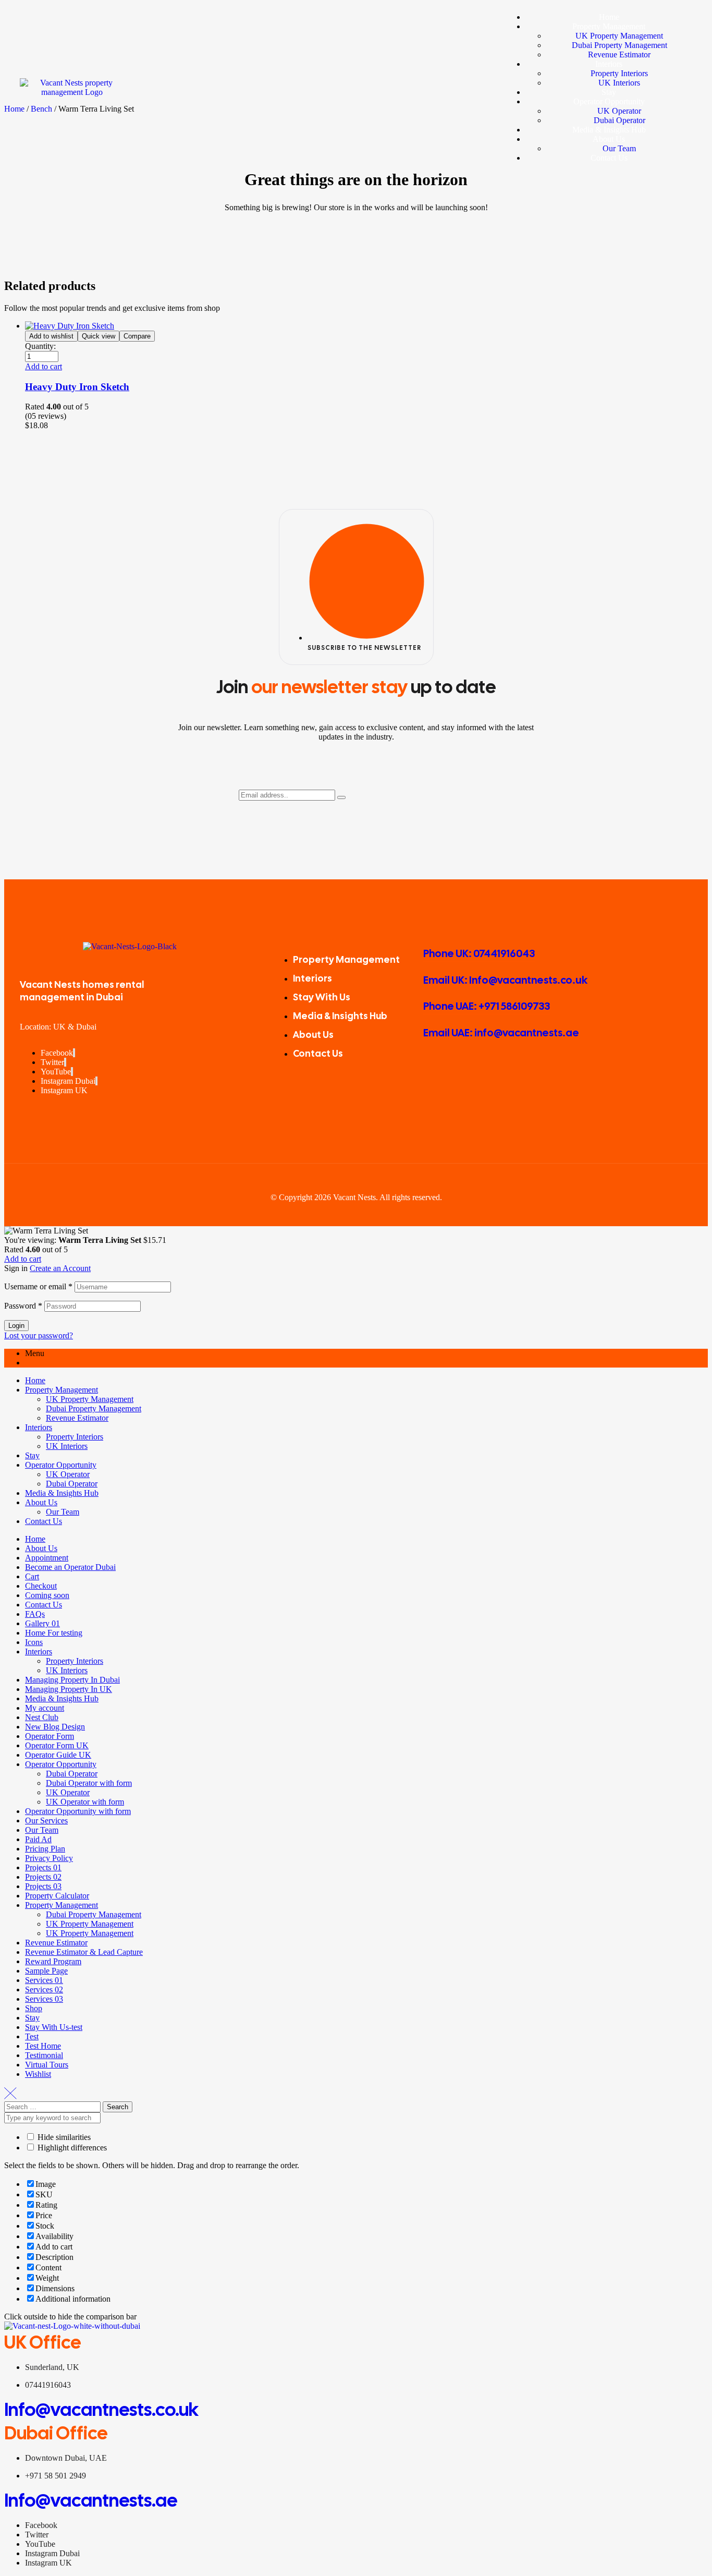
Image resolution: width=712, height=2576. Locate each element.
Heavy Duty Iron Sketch (77, 387)
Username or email (38, 1286)
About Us (41, 1502)
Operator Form (50, 1736)
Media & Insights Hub (62, 1493)
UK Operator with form (85, 1802)
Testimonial (44, 2055)
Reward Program (53, 1961)
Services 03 (44, 1999)
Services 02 (44, 1990)
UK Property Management (90, 1399)
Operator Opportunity (61, 1465)
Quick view (99, 336)
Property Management (62, 1390)
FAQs (35, 1614)
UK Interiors (67, 1446)
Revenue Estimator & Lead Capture (84, 1952)
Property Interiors (75, 1437)
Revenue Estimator (77, 1418)
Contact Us (44, 1521)
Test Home (43, 2046)
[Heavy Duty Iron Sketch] (70, 326)
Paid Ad (38, 1839)
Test (32, 2036)
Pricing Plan (45, 1849)
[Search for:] (53, 2106)
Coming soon (47, 1595)
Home (35, 1380)
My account (45, 1708)
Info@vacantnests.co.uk (101, 2410)
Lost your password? (39, 1335)
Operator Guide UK (58, 1755)
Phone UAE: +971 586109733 (487, 1006)
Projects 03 (43, 1886)
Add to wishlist (51, 336)
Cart (32, 1576)
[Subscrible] (341, 797)
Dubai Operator (72, 1484)
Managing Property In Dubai (72, 1680)
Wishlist (38, 2074)
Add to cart (23, 1259)
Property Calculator (57, 1896)
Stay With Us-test (54, 2027)
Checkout (41, 1586)
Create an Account (60, 1268)
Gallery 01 (42, 1623)
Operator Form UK (57, 1745)
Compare (137, 336)
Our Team (63, 1512)
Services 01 (44, 1980)
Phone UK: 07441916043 (479, 953)
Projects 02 (43, 1877)
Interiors (39, 1427)
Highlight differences (71, 2148)
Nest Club (42, 1717)
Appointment (47, 1558)
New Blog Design (55, 1727)
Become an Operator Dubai (70, 1567)
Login (16, 1326)
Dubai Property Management (94, 1408)
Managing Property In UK (69, 1689)
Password (23, 1306)
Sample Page (46, 1971)
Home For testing (54, 1633)
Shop (34, 2008)
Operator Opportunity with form (78, 1811)
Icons (34, 1642)
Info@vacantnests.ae (91, 2500)
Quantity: (40, 346)
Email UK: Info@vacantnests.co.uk (505, 980)
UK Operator (68, 1474)
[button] (44, 366)
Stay (32, 1455)
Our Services (46, 1821)
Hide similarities (63, 2137)
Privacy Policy (49, 1858)
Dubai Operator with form (89, 1783)
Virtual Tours (47, 2065)
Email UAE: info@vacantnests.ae (501, 1033)
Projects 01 (43, 1867)
